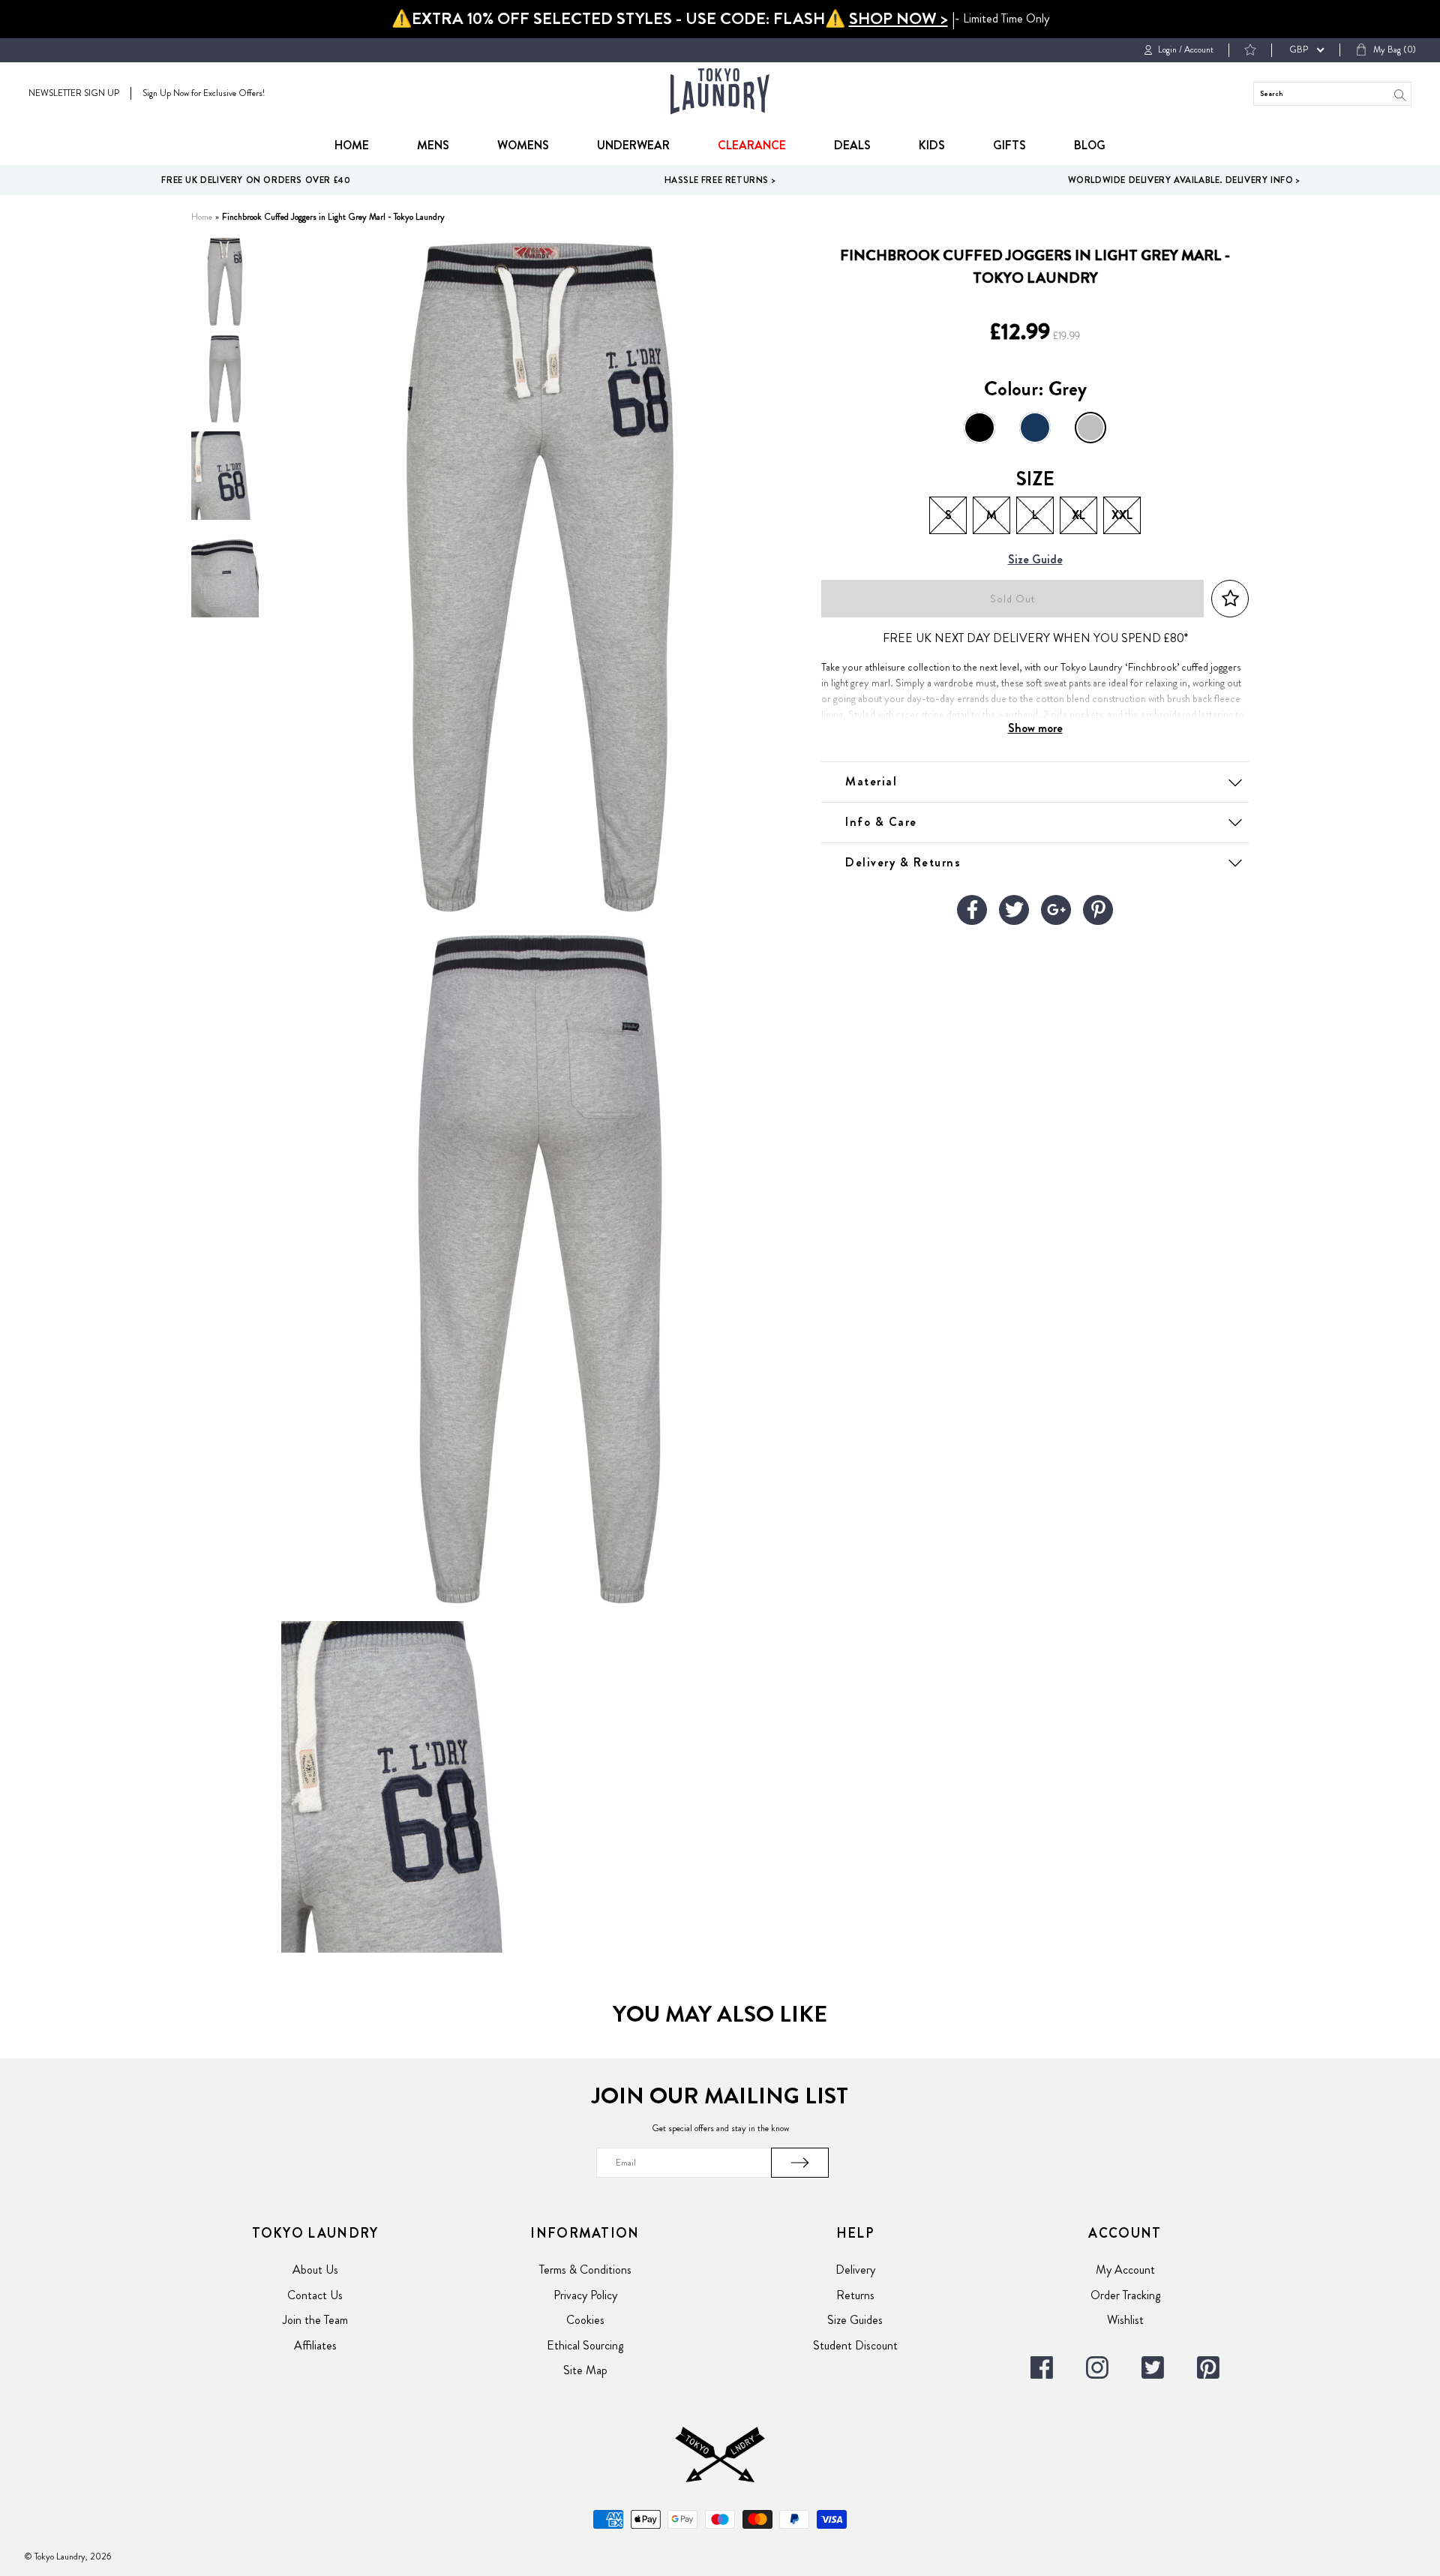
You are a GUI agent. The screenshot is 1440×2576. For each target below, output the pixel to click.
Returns (855, 2295)
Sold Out (1012, 599)
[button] (1230, 599)
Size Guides (855, 2320)
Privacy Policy (585, 2295)
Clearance (752, 145)
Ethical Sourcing (585, 2345)
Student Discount (855, 2345)
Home (352, 145)
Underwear (633, 145)
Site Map (585, 2370)
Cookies (585, 2320)
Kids (932, 145)
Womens (523, 145)
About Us (315, 2270)
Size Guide (1035, 560)
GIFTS (1009, 145)
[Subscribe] (800, 2163)
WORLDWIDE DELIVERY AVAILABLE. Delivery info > (1184, 180)
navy (1035, 428)
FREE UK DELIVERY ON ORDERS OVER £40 (256, 180)
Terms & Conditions (585, 2270)
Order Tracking (1125, 2295)
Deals (852, 145)
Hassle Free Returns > (720, 180)
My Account (1125, 2270)
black (979, 428)
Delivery (855, 2270)
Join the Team (315, 2320)
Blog (1090, 145)
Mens (433, 145)
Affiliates (315, 2345)
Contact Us (315, 2295)
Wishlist (1125, 2320)
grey (1090, 428)
